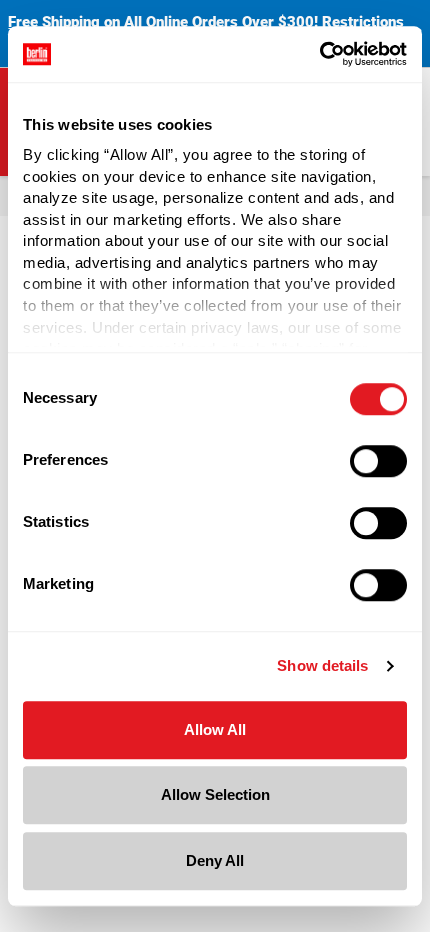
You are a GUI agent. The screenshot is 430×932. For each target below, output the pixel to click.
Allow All (215, 729)
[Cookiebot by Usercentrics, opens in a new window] (319, 54)
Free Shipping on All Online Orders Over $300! (163, 22)
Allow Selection (215, 794)
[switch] (378, 461)
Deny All (215, 860)
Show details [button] (322, 665)
